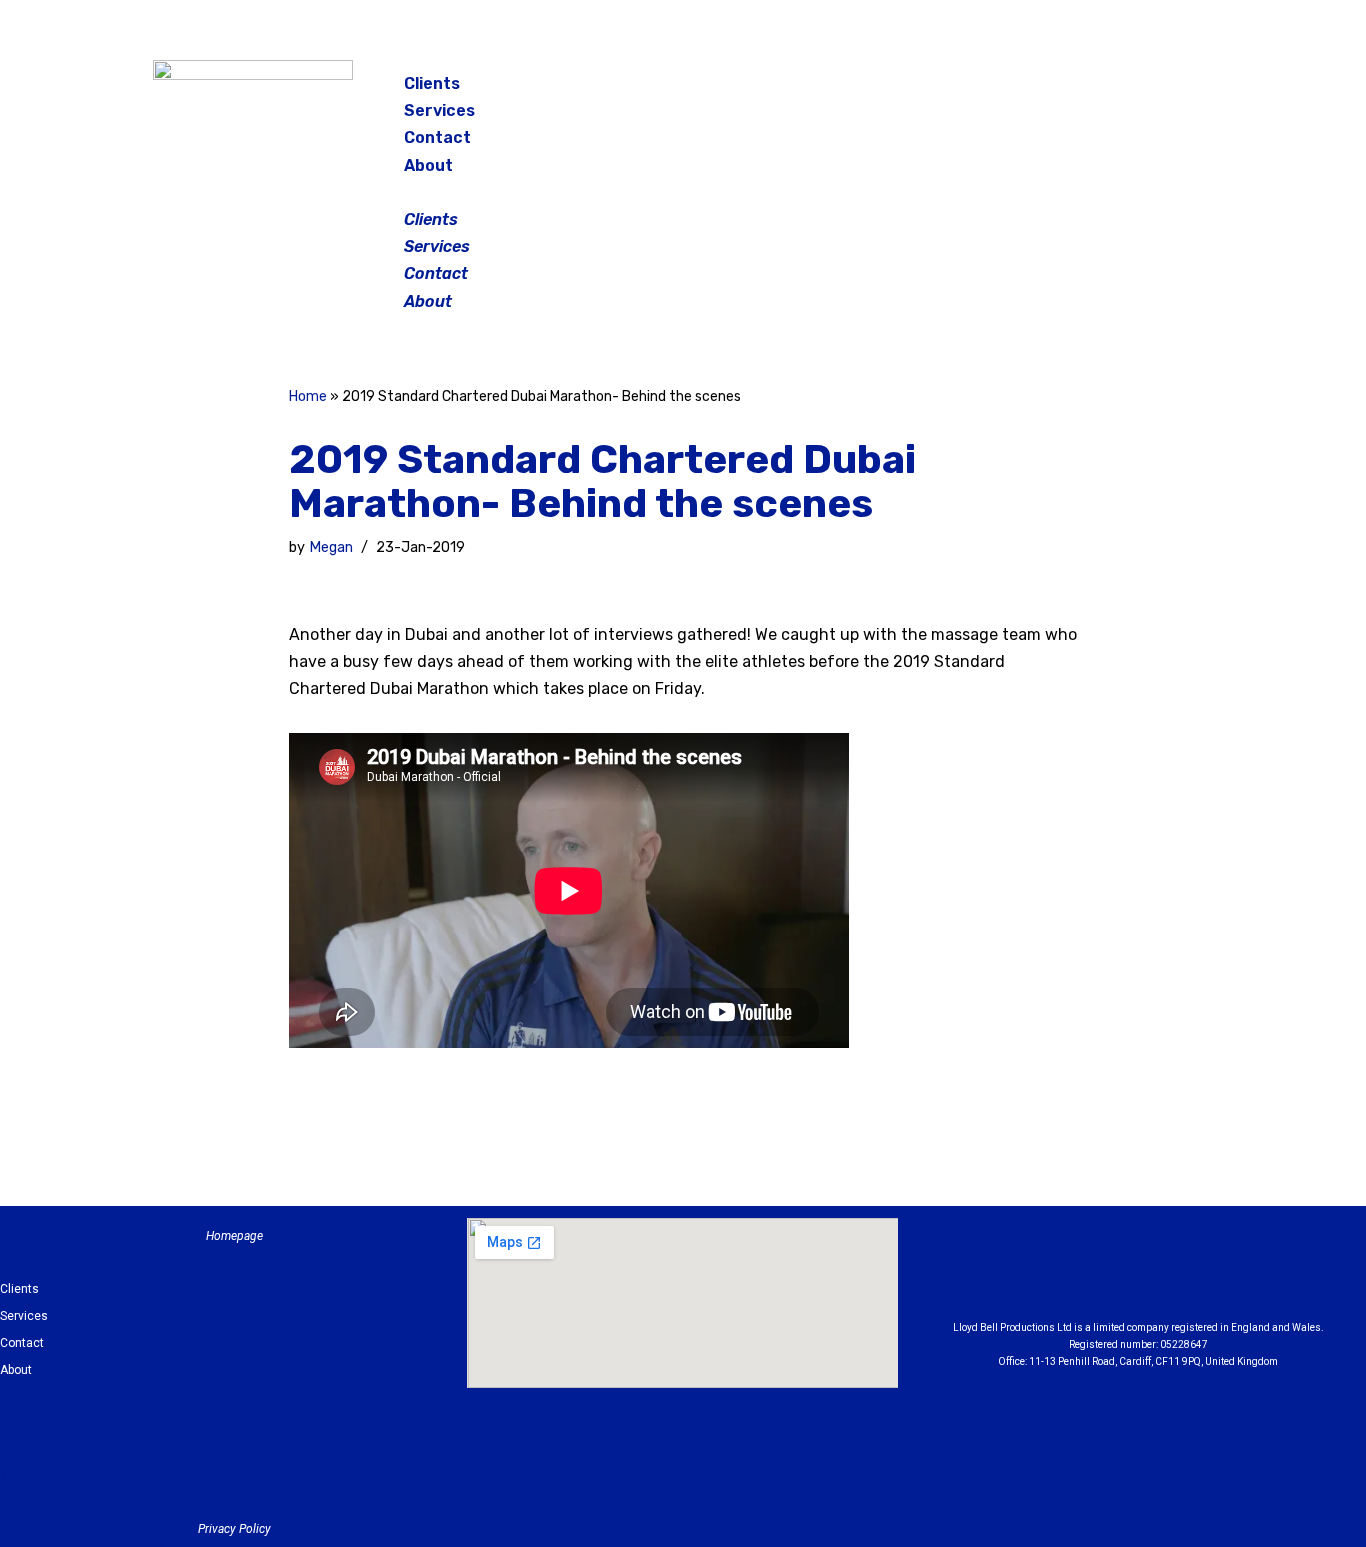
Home (308, 396)
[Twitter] (1157, 90)
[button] (685, 192)
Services (439, 110)
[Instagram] (1107, 90)
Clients (432, 83)
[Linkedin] (1193, 1274)
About (428, 165)
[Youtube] (1248, 1274)
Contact (437, 137)
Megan (331, 547)
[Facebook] (1057, 90)
